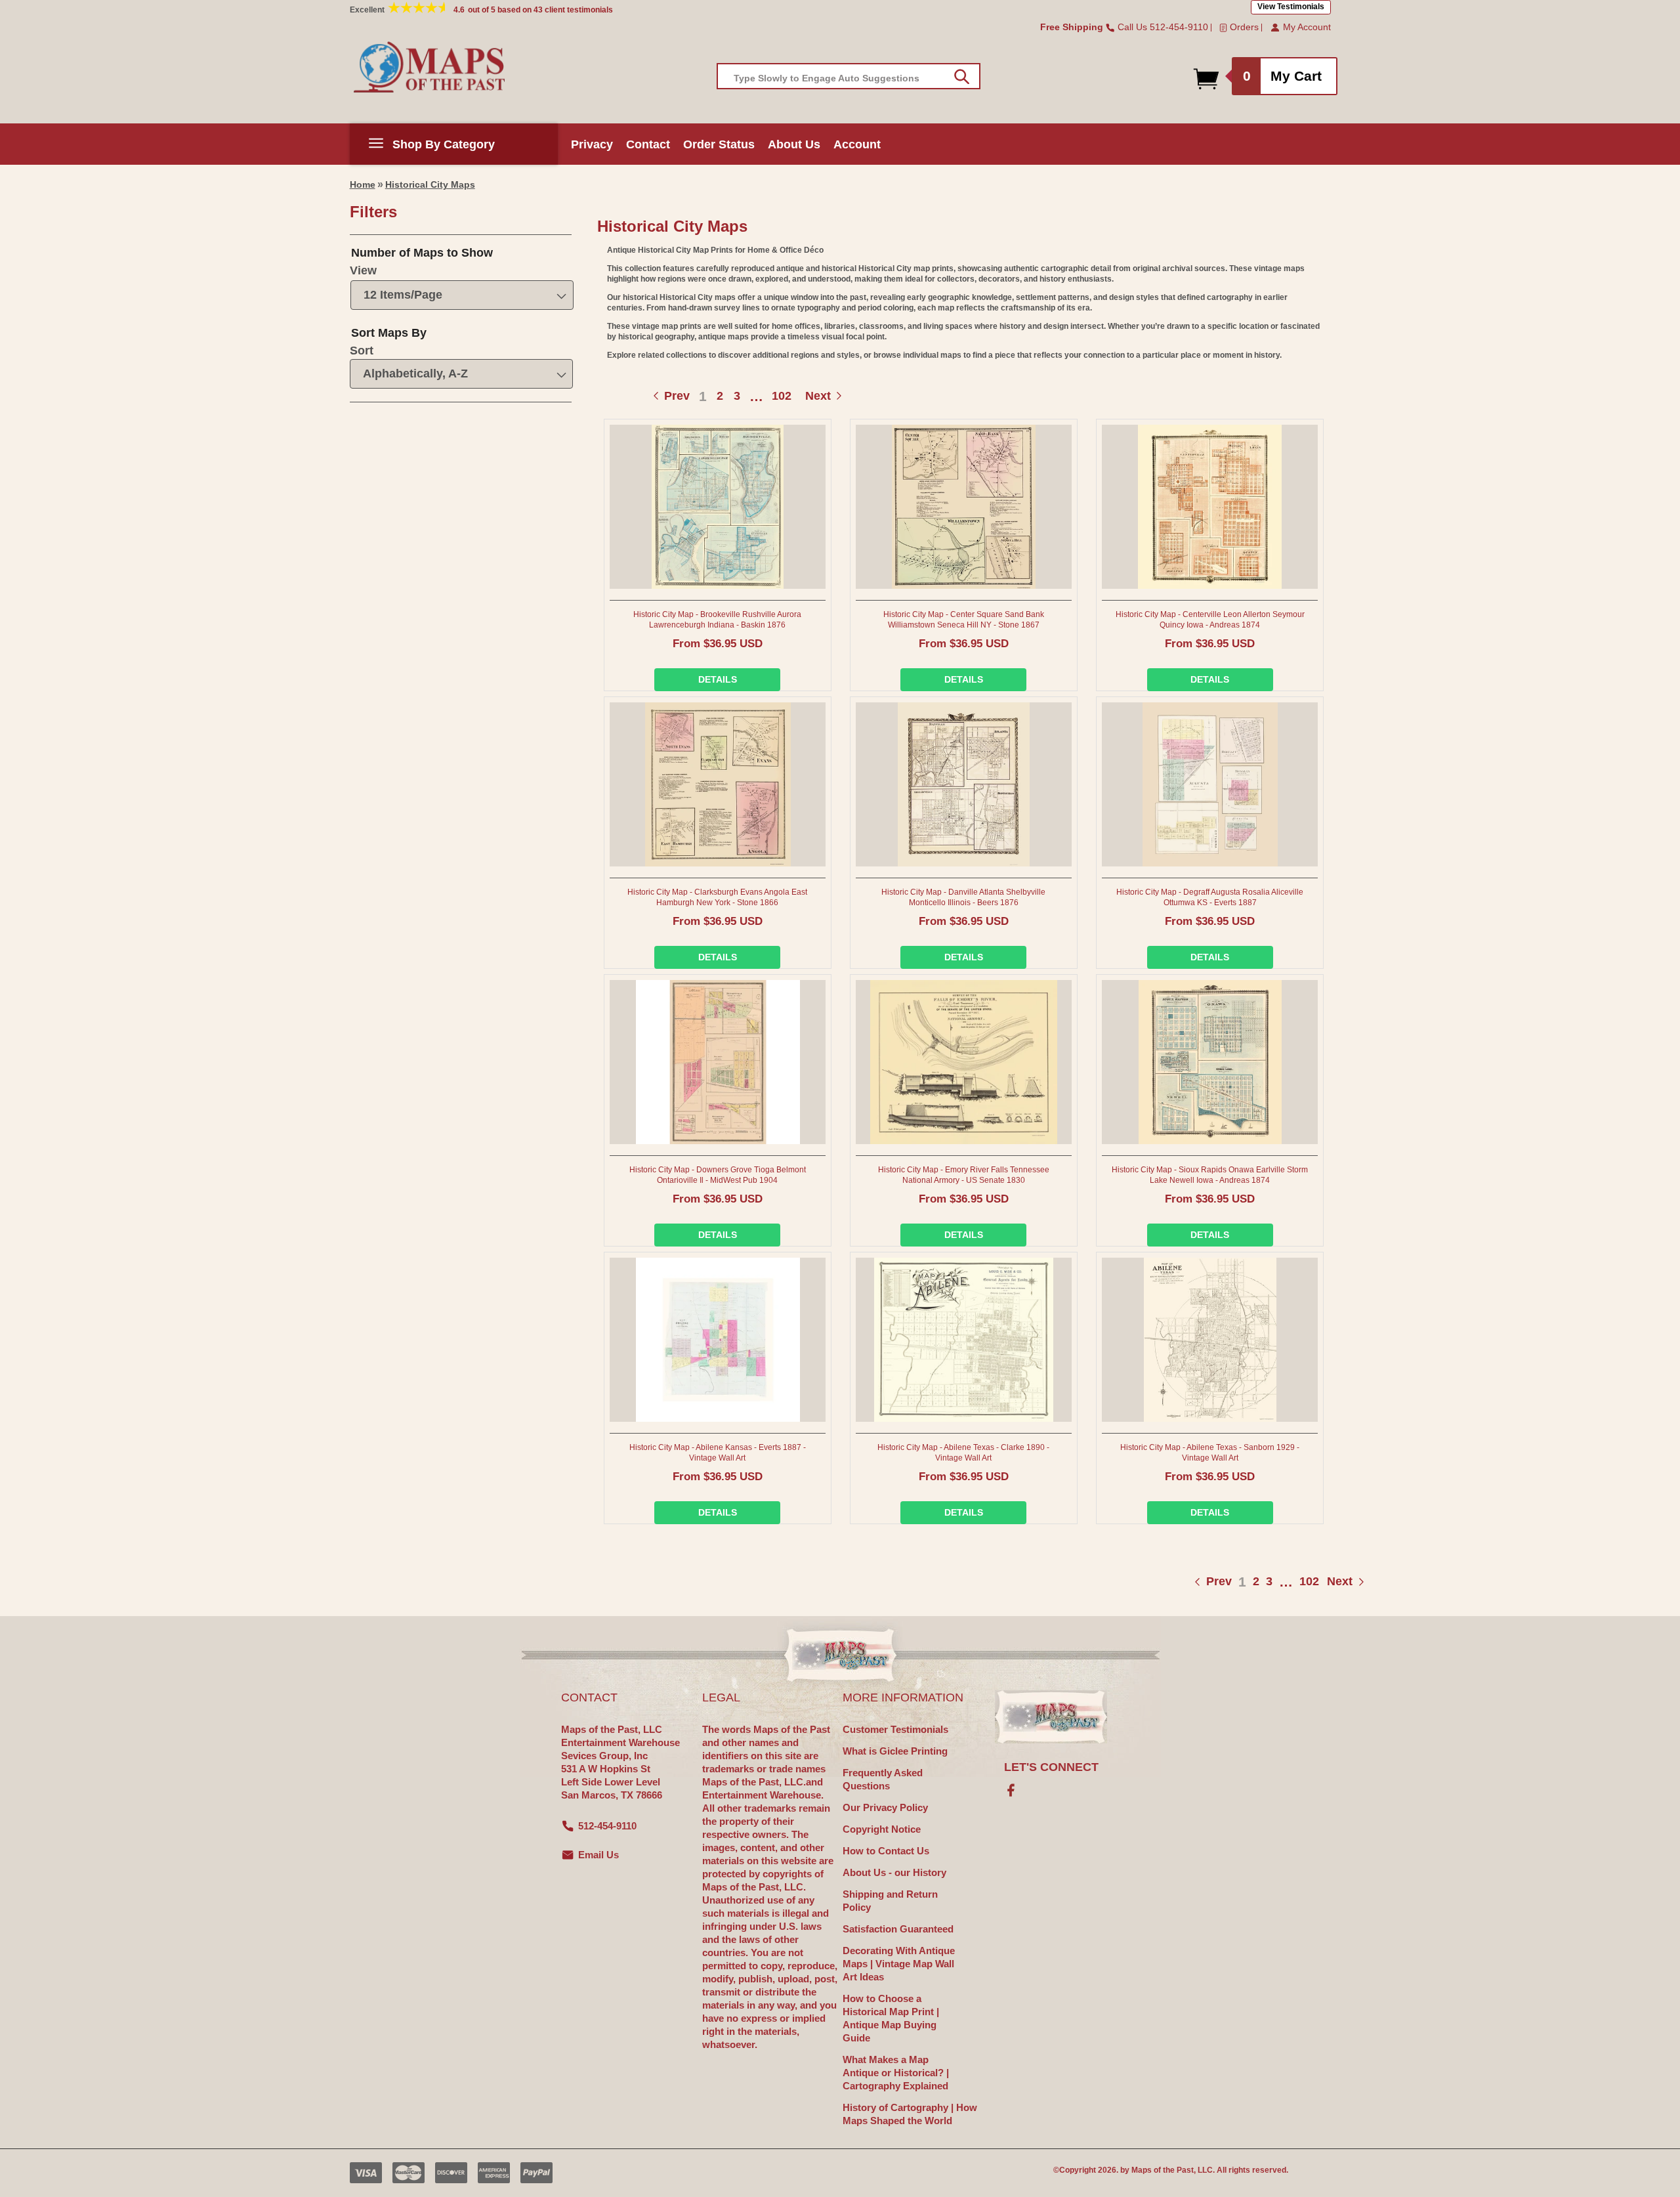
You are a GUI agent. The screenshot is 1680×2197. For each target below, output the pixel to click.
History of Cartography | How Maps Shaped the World (910, 2114)
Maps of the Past (1163, 2170)
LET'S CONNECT (1051, 1767)
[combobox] (849, 76)
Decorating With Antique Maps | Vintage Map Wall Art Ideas (899, 1964)
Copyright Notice (882, 1829)
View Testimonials (1291, 7)
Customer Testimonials (895, 1729)
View (363, 270)
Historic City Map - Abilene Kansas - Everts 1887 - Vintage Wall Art (718, 1453)
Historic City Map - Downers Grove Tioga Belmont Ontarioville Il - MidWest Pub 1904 (718, 1175)
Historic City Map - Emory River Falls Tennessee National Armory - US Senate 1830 (964, 1175)
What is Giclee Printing (895, 1751)
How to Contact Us (886, 1851)
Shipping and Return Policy (890, 1901)
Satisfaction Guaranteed (898, 1929)
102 (782, 396)
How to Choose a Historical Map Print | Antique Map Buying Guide (891, 2018)
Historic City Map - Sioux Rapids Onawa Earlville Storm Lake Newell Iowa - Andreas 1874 (1210, 1175)
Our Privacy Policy (885, 1807)
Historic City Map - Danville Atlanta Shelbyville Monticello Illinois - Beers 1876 (963, 897)
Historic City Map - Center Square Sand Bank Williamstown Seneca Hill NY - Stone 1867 (964, 620)
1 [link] (703, 396)
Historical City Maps (430, 184)
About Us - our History (894, 1872)
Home (363, 184)
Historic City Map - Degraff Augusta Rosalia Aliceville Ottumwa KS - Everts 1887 (1210, 897)
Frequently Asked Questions (883, 1779)
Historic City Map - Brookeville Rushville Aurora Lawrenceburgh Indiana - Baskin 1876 (717, 620)
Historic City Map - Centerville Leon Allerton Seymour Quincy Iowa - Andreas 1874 (1210, 620)
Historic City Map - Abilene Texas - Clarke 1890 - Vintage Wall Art (963, 1453)
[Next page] (1327, 1582)
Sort (362, 351)
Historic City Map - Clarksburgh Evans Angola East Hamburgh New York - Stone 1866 (717, 897)
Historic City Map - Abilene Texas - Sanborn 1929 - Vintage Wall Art (1210, 1453)
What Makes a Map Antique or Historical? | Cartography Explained (896, 2073)
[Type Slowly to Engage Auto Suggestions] (962, 77)
